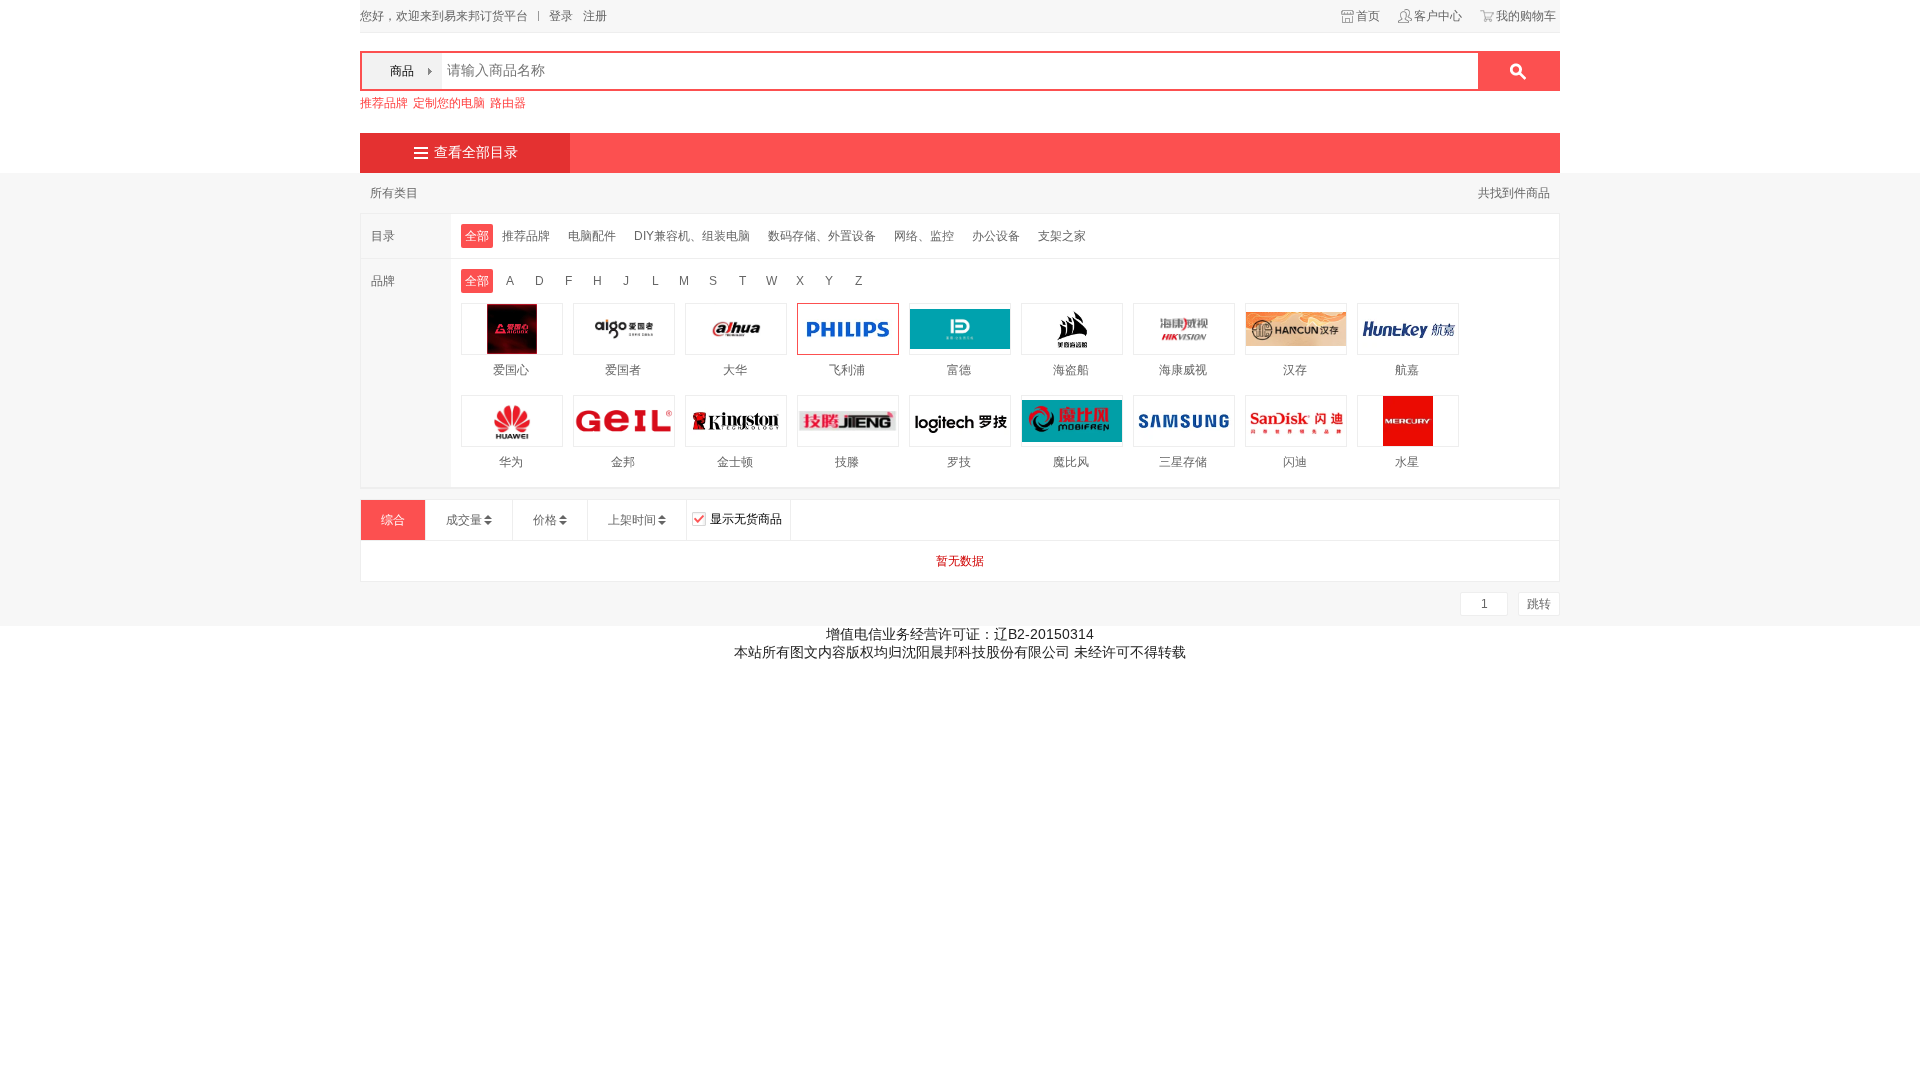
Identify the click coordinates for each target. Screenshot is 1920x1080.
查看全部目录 (476, 152)
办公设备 (996, 236)
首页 (1368, 16)
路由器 (508, 103)
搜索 (1518, 71)
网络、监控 (924, 236)
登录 (561, 16)
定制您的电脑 (449, 103)
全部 (477, 236)
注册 (595, 16)
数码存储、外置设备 (822, 236)
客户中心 (1438, 16)
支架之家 (1062, 236)
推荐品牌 (384, 103)
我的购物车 (1526, 16)
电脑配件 (592, 236)
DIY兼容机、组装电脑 (692, 236)
